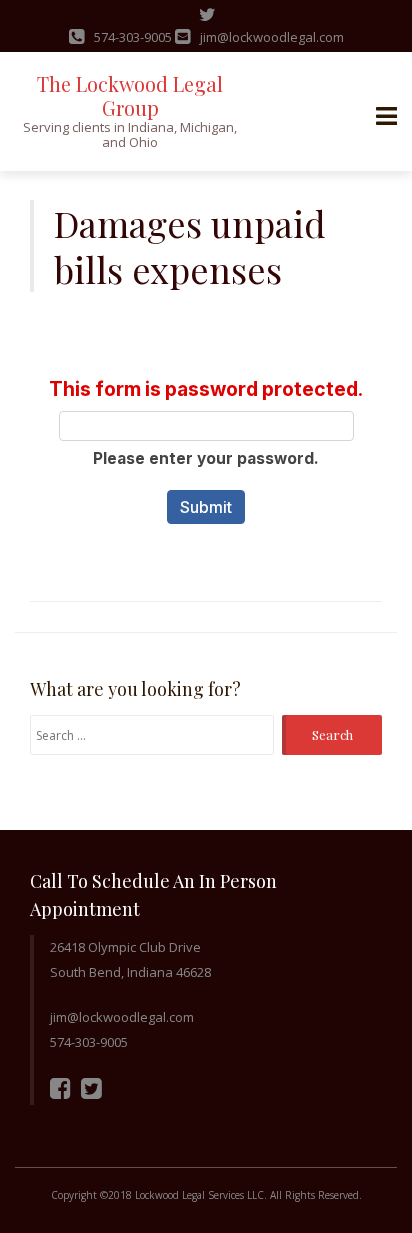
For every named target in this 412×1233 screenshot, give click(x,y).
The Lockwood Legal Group (130, 95)
